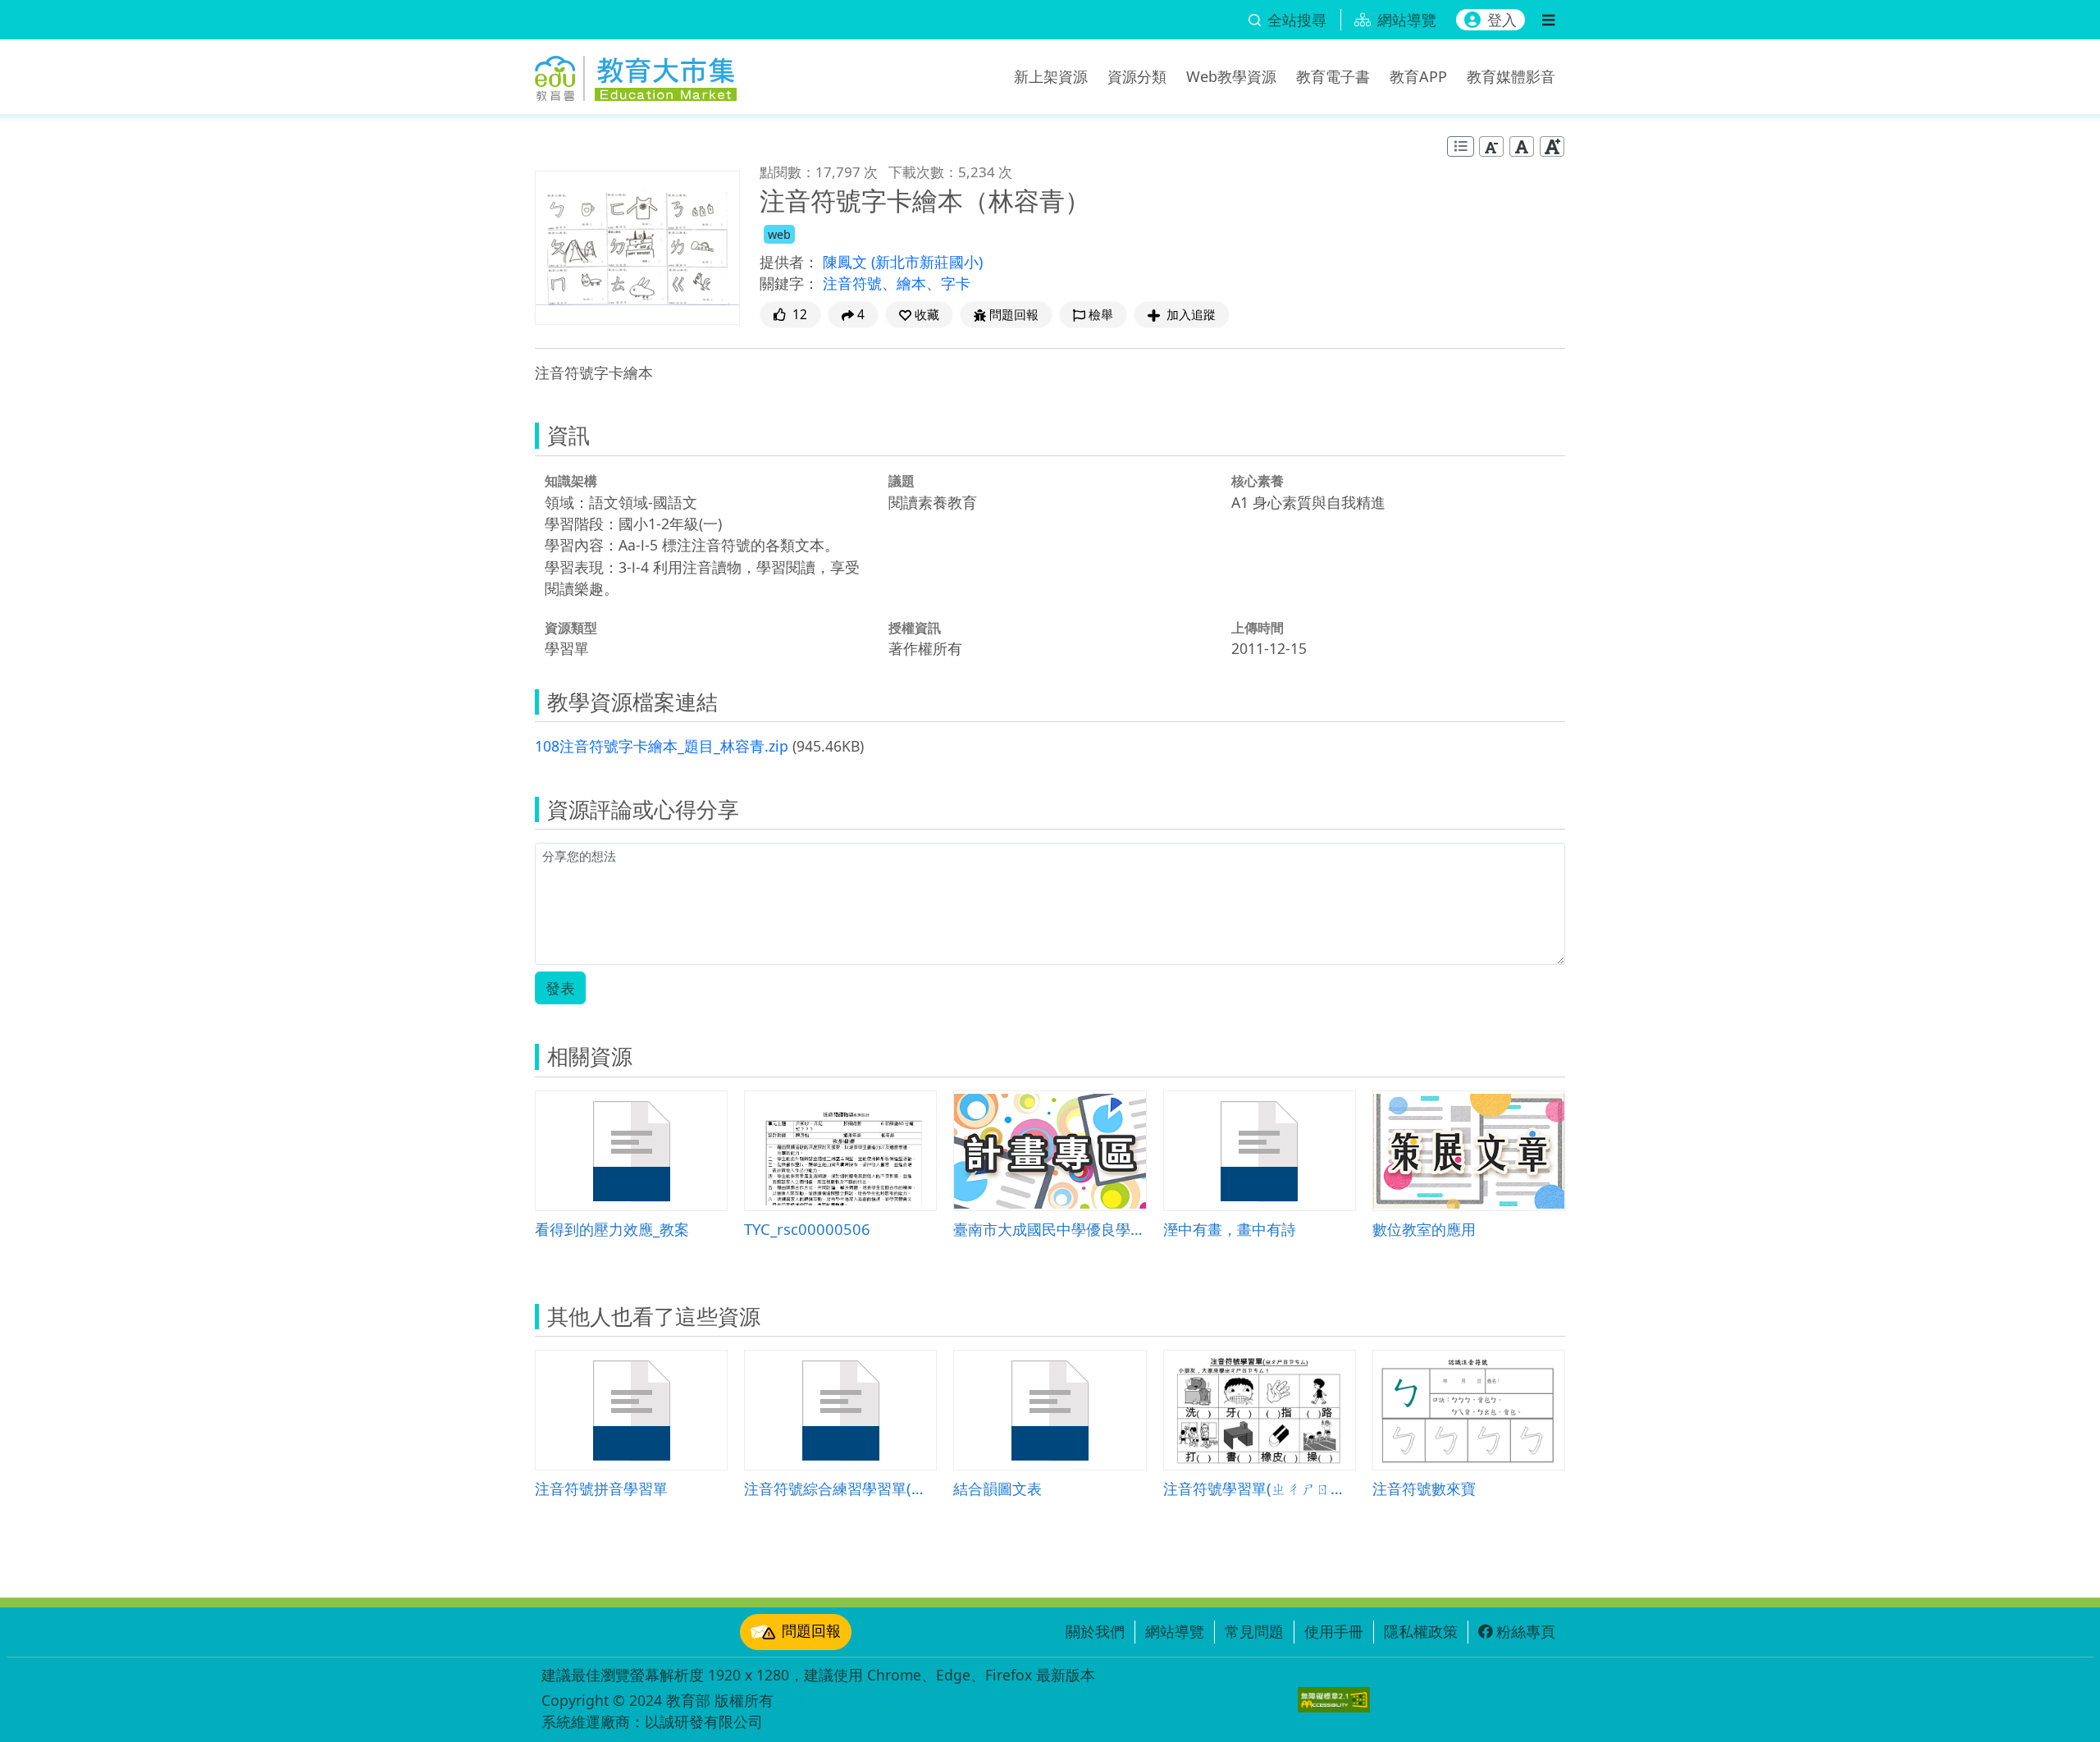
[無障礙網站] (1334, 1700)
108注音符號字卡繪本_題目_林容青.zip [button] (662, 746)
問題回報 (811, 1630)
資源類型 (571, 628)
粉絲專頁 (1526, 1631)
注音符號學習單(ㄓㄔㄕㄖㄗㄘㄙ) (1260, 1488)
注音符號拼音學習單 (601, 1488)
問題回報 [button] (1014, 315)
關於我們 (1095, 1631)
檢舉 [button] (1101, 315)
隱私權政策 (1421, 1631)
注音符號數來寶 (1424, 1488)
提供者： (789, 262)
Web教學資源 (1231, 76)
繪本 (911, 283)
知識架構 (571, 481)
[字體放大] (1552, 146)
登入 (1502, 20)
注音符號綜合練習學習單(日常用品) (840, 1488)
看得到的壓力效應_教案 (612, 1229)
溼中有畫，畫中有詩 (1230, 1229)
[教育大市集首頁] (636, 74)
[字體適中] (1522, 146)
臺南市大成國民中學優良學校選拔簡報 (1050, 1229)
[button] (919, 315)
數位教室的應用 (1424, 1229)
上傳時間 (1258, 628)
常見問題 (1254, 1631)
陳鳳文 (847, 262)
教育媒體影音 (1511, 76)
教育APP (1418, 76)
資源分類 (1137, 76)
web (779, 234)
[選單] (1548, 20)
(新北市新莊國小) (927, 262)
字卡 (956, 283)
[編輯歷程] (1461, 146)
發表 (560, 988)
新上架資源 (1051, 76)
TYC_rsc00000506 (807, 1229)
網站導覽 (1175, 1631)
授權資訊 (915, 628)
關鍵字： (789, 283)
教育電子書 (1333, 76)
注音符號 (852, 283)
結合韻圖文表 (997, 1488)
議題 (902, 481)
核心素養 (1258, 481)
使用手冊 (1334, 1631)
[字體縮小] (1491, 146)
